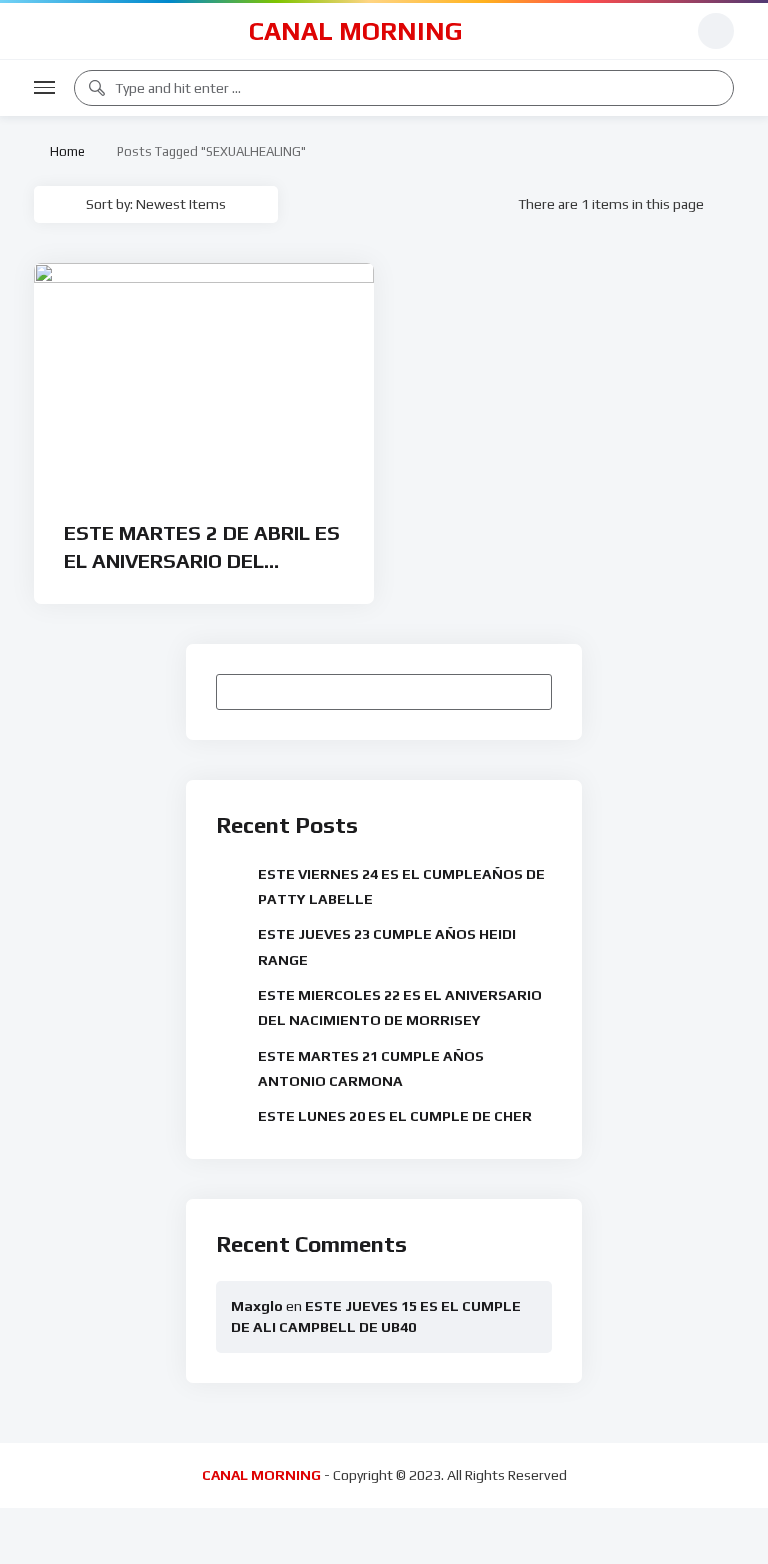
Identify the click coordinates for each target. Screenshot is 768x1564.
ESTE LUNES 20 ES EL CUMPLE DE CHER (395, 1116)
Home (64, 151)
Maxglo (257, 1306)
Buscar (527, 692)
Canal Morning (356, 31)
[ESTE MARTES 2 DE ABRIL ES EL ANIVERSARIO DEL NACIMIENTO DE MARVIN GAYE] (204, 378)
